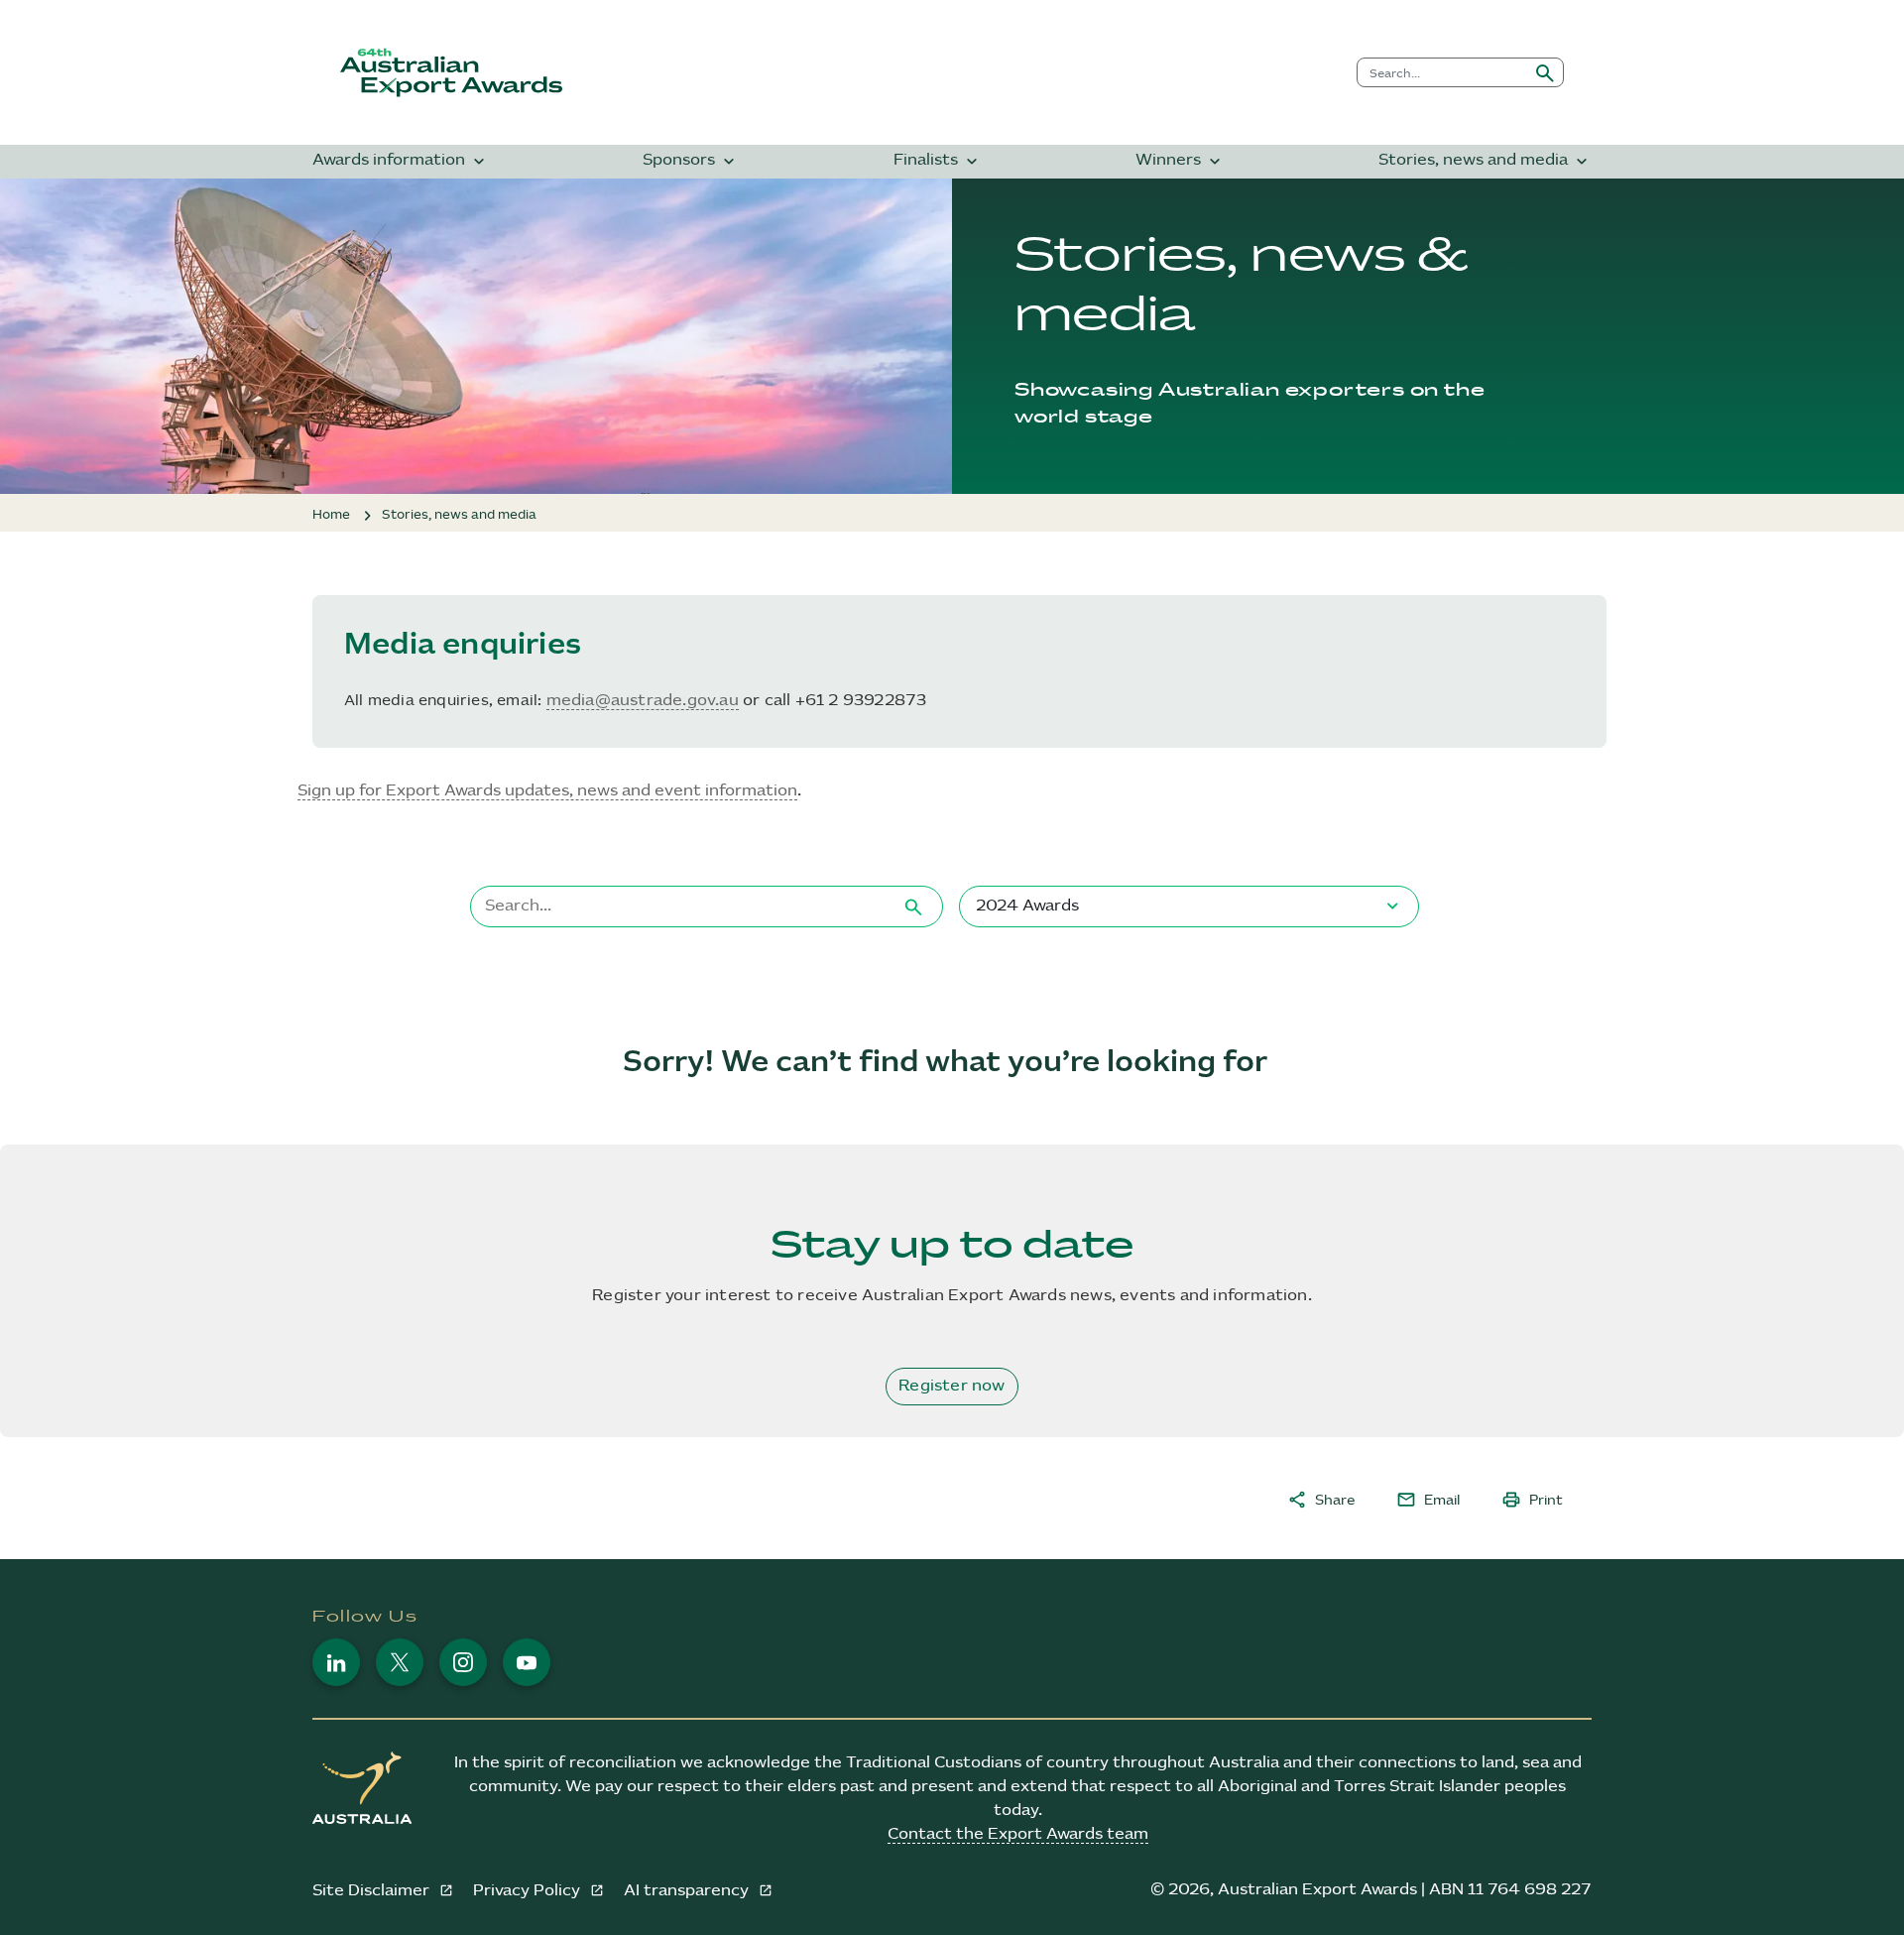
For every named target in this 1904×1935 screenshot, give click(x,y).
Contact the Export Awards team (1018, 1834)
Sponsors (691, 161)
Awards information (401, 161)
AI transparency (688, 1891)
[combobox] (1442, 72)
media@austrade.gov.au (643, 701)
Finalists (938, 161)
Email (1428, 1500)
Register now (952, 1386)
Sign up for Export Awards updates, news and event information (547, 791)
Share (1321, 1500)
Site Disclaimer (373, 1891)
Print (1532, 1500)
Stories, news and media (1485, 161)
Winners (1180, 161)
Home (331, 515)
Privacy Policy (529, 1891)
